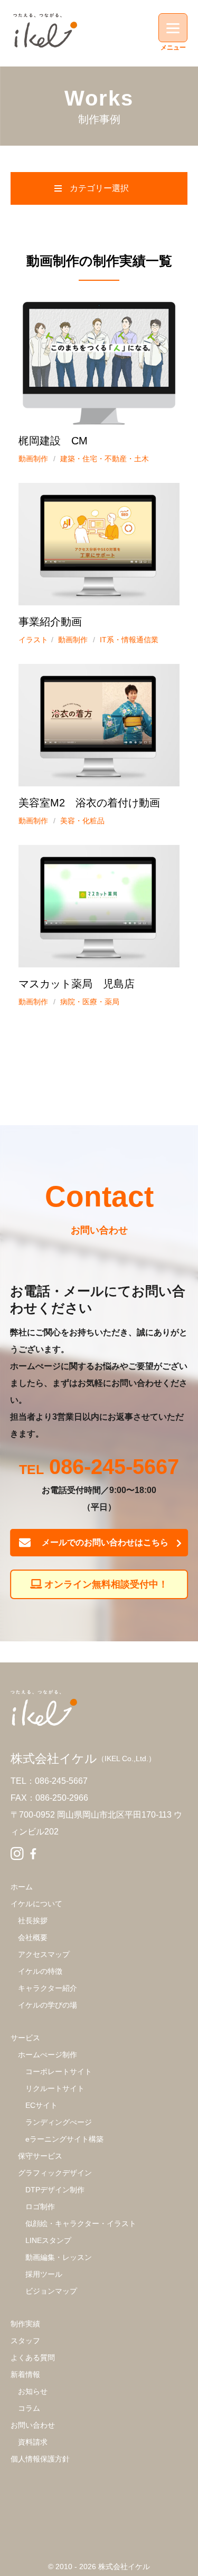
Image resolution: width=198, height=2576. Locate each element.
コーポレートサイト (59, 2071)
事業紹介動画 (50, 622)
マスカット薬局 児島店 (77, 984)
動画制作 (33, 459)
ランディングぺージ (59, 2122)
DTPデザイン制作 (55, 2190)
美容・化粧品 (82, 821)
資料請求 (33, 2442)
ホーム (22, 1887)
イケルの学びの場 (48, 2005)
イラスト (33, 640)
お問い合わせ (33, 2425)
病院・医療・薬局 (90, 1002)
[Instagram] (17, 1854)
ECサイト (41, 2105)
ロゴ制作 (40, 2207)
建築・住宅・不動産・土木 (105, 459)
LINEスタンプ (48, 2240)
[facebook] (33, 1854)
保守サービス (40, 2156)
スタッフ (25, 2341)
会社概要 (33, 1937)
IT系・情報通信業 (129, 640)
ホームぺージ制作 (48, 2055)
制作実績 (25, 2324)
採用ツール (44, 2274)
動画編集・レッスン (59, 2257)
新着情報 (25, 2374)
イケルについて (36, 1904)
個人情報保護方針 (40, 2459)
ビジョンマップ (51, 2291)
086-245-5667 (114, 1468)
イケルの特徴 (40, 1971)
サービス (25, 2038)
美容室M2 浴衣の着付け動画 (89, 803)
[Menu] (173, 28)
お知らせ (33, 2391)
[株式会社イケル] (45, 30)
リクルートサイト (55, 2088)
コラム (29, 2408)
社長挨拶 (33, 1921)
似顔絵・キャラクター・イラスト (81, 2223)
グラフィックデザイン (55, 2173)
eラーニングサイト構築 (64, 2139)
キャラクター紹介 (48, 1988)
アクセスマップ (44, 1954)
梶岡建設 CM (53, 441)
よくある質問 (33, 2358)
